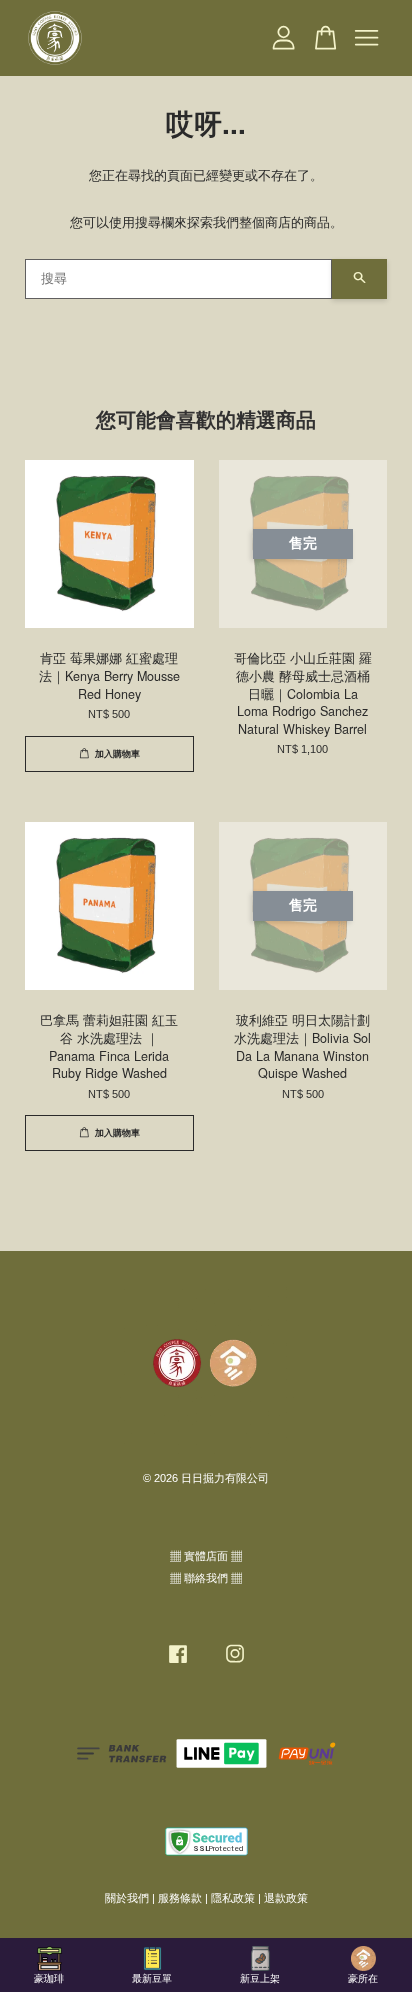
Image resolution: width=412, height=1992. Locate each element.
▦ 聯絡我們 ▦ (206, 1578)
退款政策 (286, 1898)
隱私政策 (233, 1898)
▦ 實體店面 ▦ (206, 1556)
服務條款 (180, 1898)
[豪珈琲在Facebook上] (178, 1664)
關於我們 (127, 1898)
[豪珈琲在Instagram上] (235, 1664)
